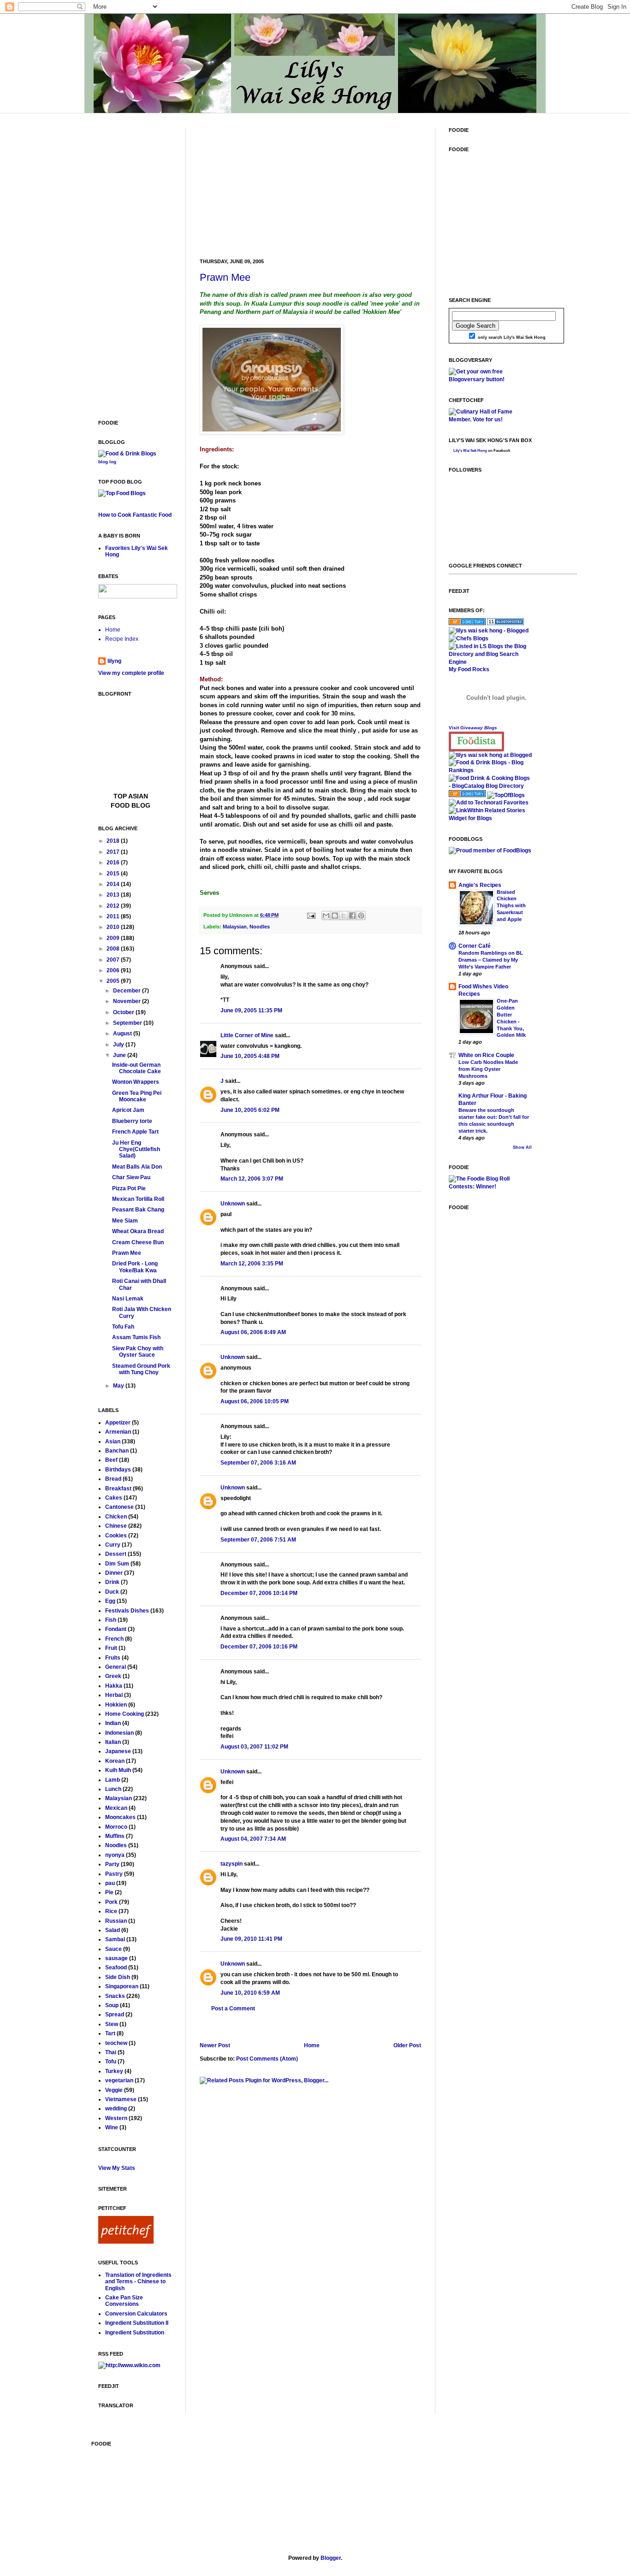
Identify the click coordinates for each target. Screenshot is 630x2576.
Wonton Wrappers (136, 1082)
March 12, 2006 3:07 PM (252, 1179)
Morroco (116, 1827)
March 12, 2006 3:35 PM (252, 1264)
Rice (111, 1911)
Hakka (114, 1686)
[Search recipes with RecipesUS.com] (122, 493)
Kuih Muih (118, 1770)
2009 (114, 938)
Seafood (116, 1967)
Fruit (111, 1648)
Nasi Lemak (128, 1299)
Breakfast (118, 1489)
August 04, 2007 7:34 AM (253, 1839)
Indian (113, 1723)
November (128, 1001)
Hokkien (116, 1705)
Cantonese (119, 1507)
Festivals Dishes (127, 1611)
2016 (114, 863)
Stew (112, 2024)
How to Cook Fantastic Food (135, 515)
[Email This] (326, 916)
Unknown (233, 1204)
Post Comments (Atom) (267, 2059)
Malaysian (235, 927)
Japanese (118, 1751)
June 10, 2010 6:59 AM (250, 1993)
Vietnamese (121, 2099)
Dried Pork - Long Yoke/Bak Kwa (135, 1267)
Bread (113, 1479)
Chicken (116, 1517)
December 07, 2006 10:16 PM (259, 1647)
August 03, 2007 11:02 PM (254, 1747)
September (128, 1023)
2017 (114, 852)
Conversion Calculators (136, 2314)
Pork (111, 1902)
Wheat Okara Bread (138, 1231)
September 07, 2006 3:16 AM (258, 1463)
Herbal (114, 1695)
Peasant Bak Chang (138, 1210)
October (124, 1012)
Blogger (331, 2558)
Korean (115, 1761)
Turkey (114, 2071)
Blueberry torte (132, 1121)
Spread (115, 2015)
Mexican (116, 1808)
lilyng (114, 661)
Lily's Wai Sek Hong (470, 451)
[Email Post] (311, 915)
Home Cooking (125, 1714)
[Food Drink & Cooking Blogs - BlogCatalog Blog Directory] (490, 786)
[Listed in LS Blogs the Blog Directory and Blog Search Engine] (490, 662)
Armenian (118, 1432)
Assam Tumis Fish (136, 1337)
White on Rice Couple (486, 1055)
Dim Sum (117, 1564)
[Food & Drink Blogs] (127, 454)
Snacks (115, 1996)
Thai (111, 2052)
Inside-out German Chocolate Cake (137, 1068)
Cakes (114, 1498)
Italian (113, 1742)
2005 (114, 981)
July (119, 1045)
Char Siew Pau (131, 1177)
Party (112, 1864)
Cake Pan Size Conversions (124, 2301)
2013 (114, 895)
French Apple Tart (135, 1132)
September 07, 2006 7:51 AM (258, 1540)
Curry (113, 1545)
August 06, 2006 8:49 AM (253, 1332)
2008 (114, 949)
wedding (116, 2109)
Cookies (116, 1536)
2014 (114, 884)
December (128, 991)
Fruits (113, 1658)
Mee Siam (125, 1221)
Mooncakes (120, 1817)
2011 (114, 916)
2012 (114, 906)
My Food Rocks (469, 669)
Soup (112, 2005)
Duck (112, 1592)
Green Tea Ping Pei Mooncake (137, 1096)
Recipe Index (122, 639)
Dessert (116, 1554)
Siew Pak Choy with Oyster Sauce (138, 1352)
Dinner (114, 1573)
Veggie (114, 2090)
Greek (113, 1676)
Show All (522, 1147)
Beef (111, 1460)
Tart (110, 2033)
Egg (110, 1601)
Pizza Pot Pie (129, 1188)
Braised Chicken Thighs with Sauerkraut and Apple (511, 906)
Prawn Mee (225, 277)
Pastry (114, 1874)
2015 (114, 874)
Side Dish (118, 1977)
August (123, 1034)
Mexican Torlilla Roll (138, 1199)
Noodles (260, 927)
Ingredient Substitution (135, 2333)
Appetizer (118, 1423)
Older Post (407, 2045)
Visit (473, 728)
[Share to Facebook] (352, 916)
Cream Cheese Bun (138, 1242)
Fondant (116, 1629)
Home (312, 2045)
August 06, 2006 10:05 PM (255, 1401)
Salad (113, 1930)
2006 (114, 970)
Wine (112, 2127)
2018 (114, 841)
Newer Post (215, 2045)
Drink (112, 1582)
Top (121, 796)
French (114, 1639)
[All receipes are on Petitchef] (126, 2242)
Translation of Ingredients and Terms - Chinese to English (138, 2282)
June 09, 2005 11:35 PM (251, 1010)
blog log (107, 462)
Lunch (113, 1789)
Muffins (115, 1836)
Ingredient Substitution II (137, 2323)
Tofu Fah (123, 1327)
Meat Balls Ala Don (137, 1167)
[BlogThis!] (335, 916)
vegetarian (119, 2080)
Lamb (113, 1780)
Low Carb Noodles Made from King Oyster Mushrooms (488, 1069)
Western (116, 2118)
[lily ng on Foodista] (476, 741)
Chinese (116, 1526)
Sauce (113, 1949)
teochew (116, 2043)
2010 (114, 927)
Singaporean (122, 1986)
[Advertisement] (269, 185)
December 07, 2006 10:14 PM (259, 1593)
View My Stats (117, 2168)
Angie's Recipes (480, 885)
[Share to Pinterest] (361, 916)
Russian (116, 1921)
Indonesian (119, 1733)
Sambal (115, 1939)
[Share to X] (344, 916)
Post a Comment (233, 2009)
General (116, 1667)
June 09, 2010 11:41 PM (251, 1939)
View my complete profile (131, 673)
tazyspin (232, 1864)
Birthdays (118, 1470)
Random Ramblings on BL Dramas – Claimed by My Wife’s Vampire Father (491, 960)
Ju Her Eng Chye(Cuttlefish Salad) (136, 1149)
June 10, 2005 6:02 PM (250, 1110)
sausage (116, 1958)
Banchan (117, 1451)
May (119, 1386)
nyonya (115, 1855)
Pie (109, 1892)
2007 (114, 960)
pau (110, 1883)
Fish (111, 1620)
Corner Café (475, 946)
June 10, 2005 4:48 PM (250, 1056)
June (120, 1055)
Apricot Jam (128, 1110)
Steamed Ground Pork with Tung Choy (141, 1369)
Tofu (111, 2062)
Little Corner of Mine (247, 1035)
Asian (113, 1442)
